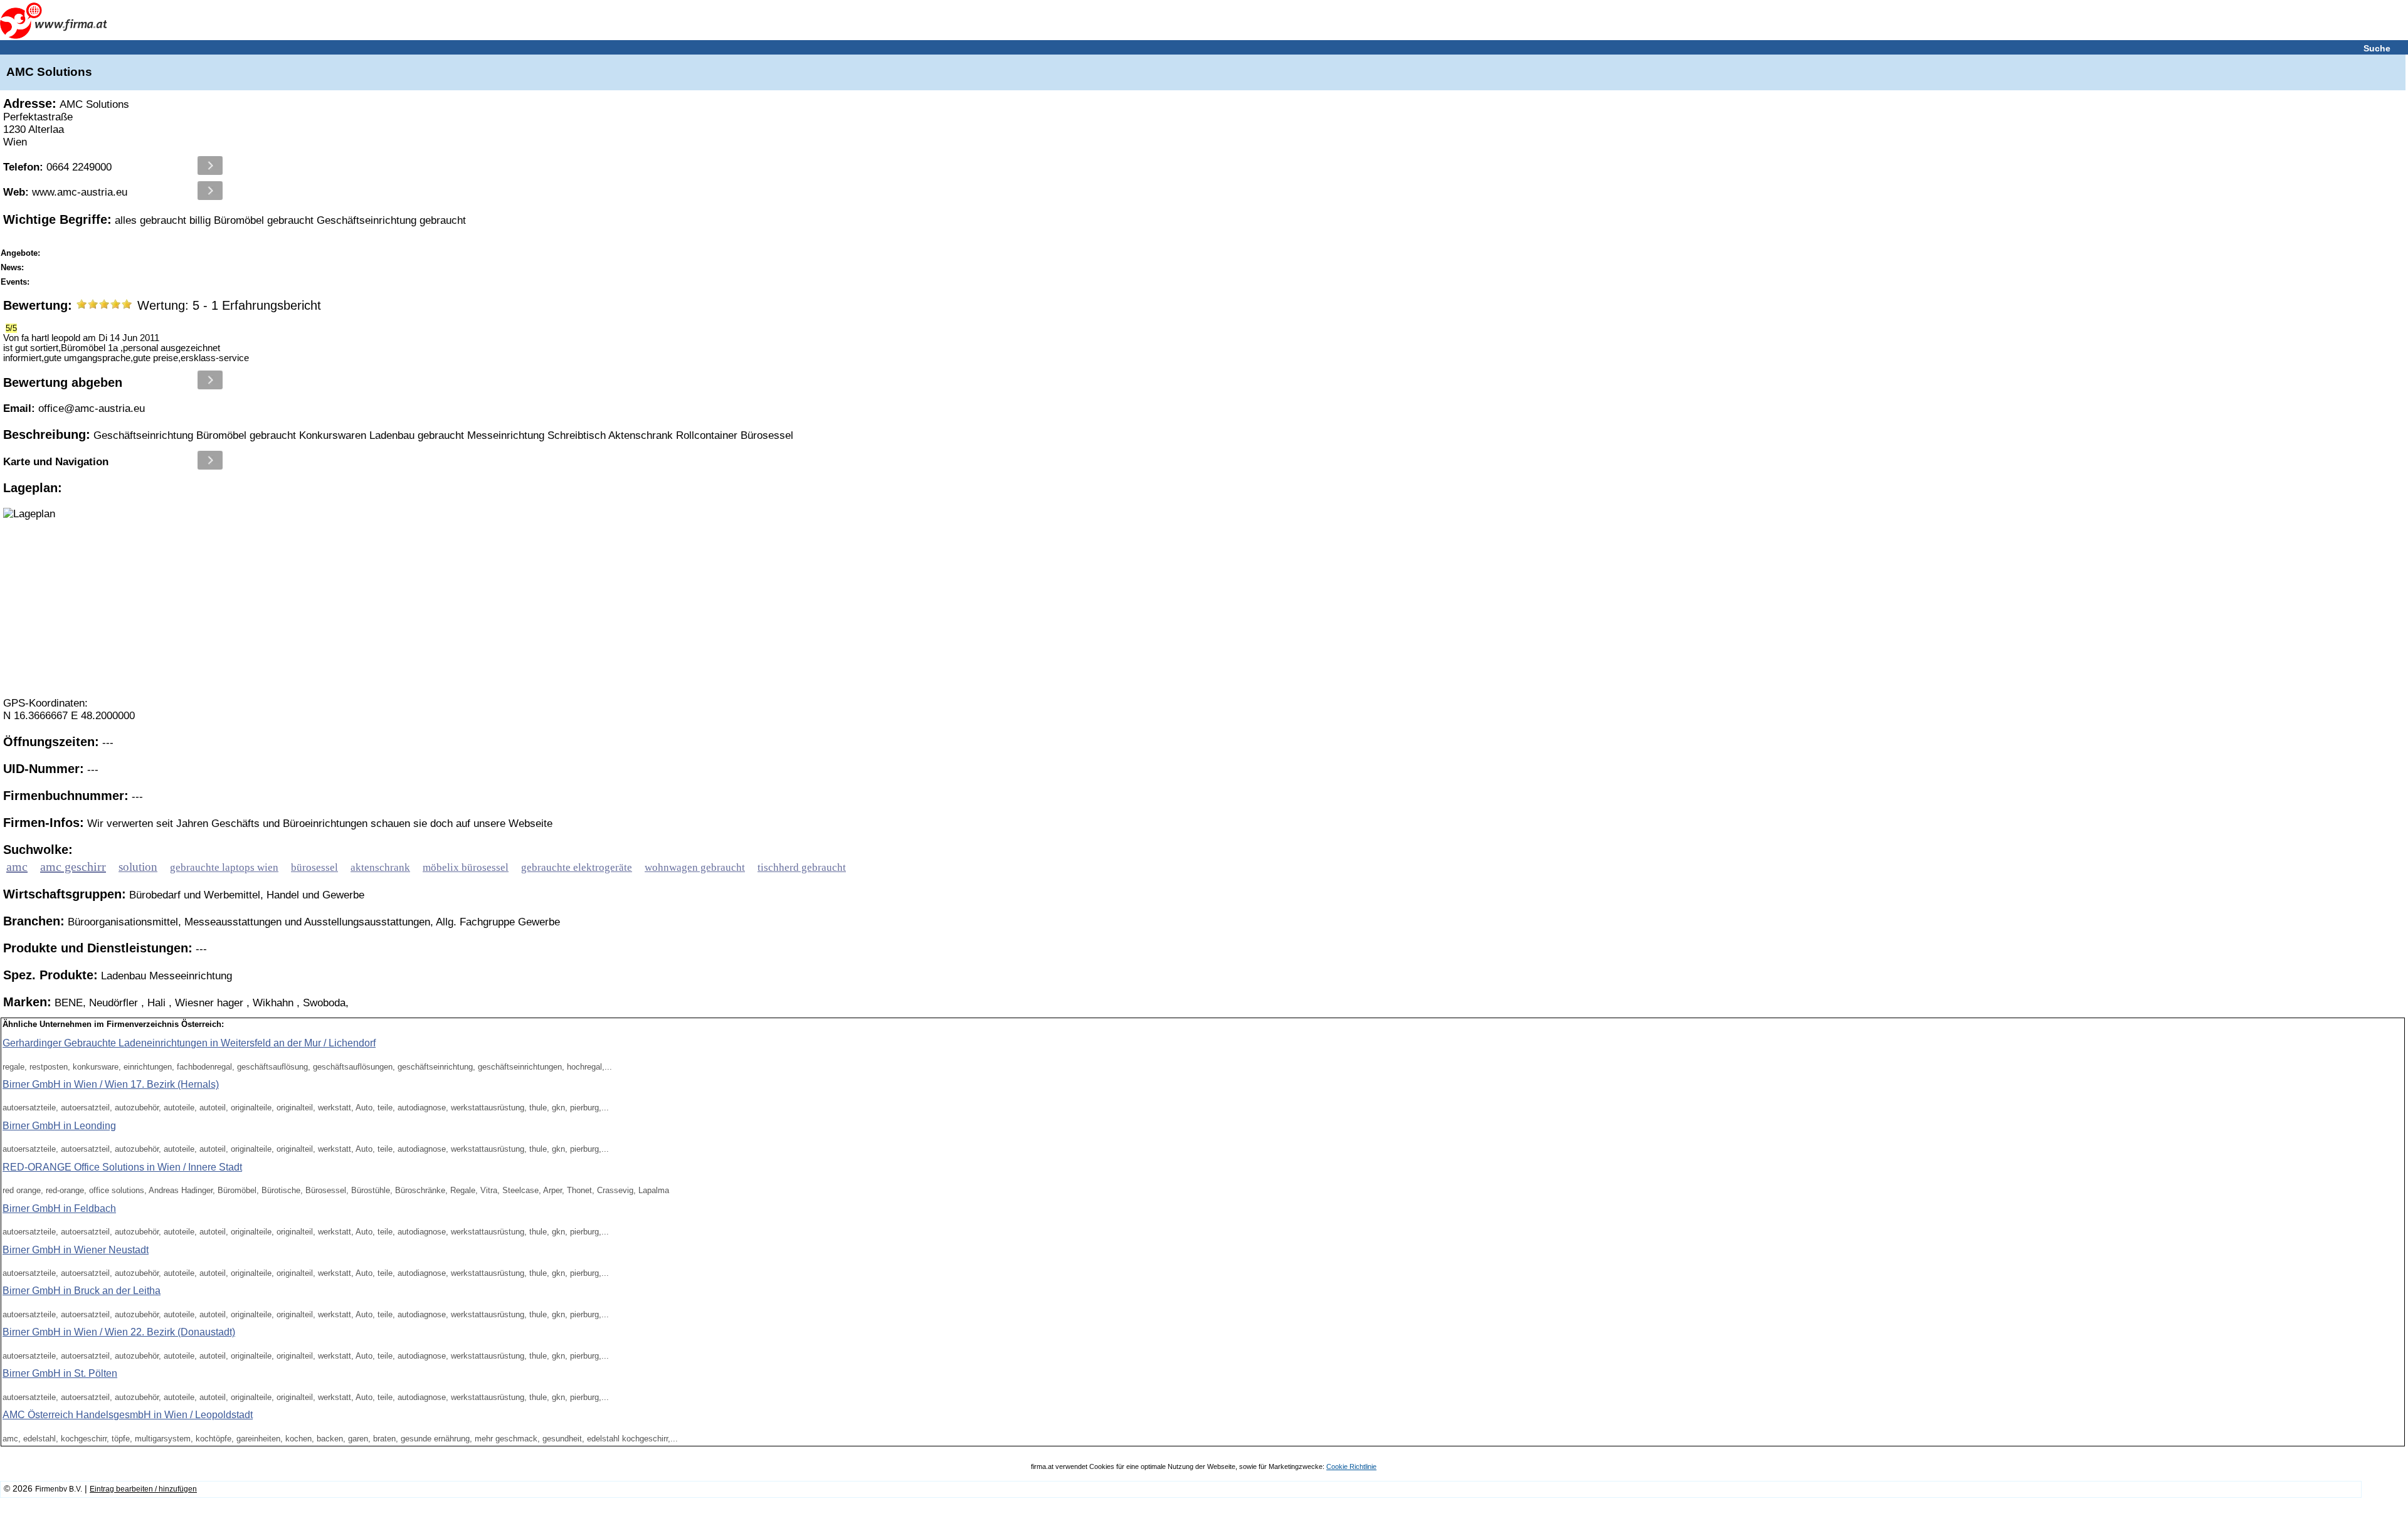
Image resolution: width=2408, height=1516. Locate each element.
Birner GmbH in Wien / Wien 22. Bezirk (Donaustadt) (119, 1332)
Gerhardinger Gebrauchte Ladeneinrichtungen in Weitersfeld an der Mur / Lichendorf (189, 1043)
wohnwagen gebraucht (695, 867)
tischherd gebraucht (802, 867)
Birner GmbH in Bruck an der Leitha (82, 1291)
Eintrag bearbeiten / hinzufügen (143, 1489)
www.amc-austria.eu (65, 192)
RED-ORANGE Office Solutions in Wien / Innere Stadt (122, 1167)
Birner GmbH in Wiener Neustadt (76, 1250)
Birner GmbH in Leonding (59, 1126)
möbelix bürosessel (466, 867)
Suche (2377, 48)
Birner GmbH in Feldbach (59, 1208)
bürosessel (314, 867)
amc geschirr (73, 866)
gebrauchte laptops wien (224, 867)
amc (17, 866)
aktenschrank (380, 867)
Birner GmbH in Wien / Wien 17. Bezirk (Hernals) (111, 1084)
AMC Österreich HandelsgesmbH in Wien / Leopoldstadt (128, 1415)
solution (138, 867)
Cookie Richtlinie (1351, 1466)
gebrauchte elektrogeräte (577, 867)
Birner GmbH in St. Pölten (60, 1373)
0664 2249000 (57, 167)
